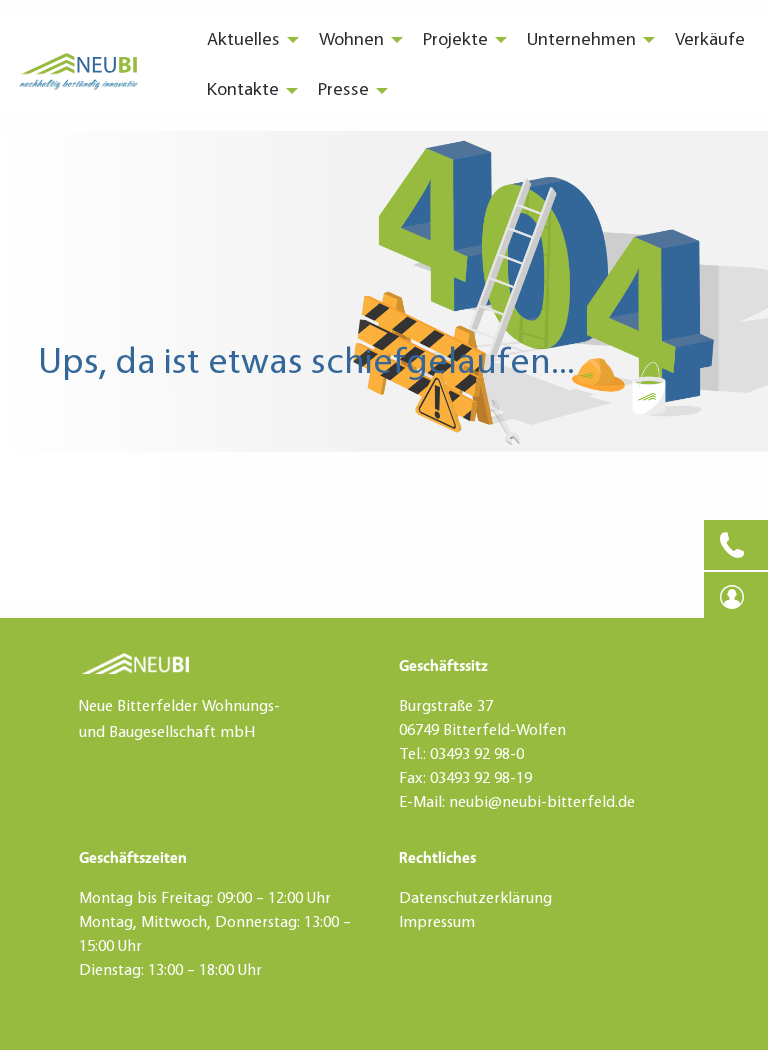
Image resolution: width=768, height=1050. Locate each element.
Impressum (437, 923)
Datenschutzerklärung (475, 899)
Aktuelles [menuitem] (243, 40)
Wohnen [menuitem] (351, 40)
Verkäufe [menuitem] (710, 40)
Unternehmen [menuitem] (581, 40)
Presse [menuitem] (343, 90)
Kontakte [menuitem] (243, 90)
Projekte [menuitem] (455, 40)
